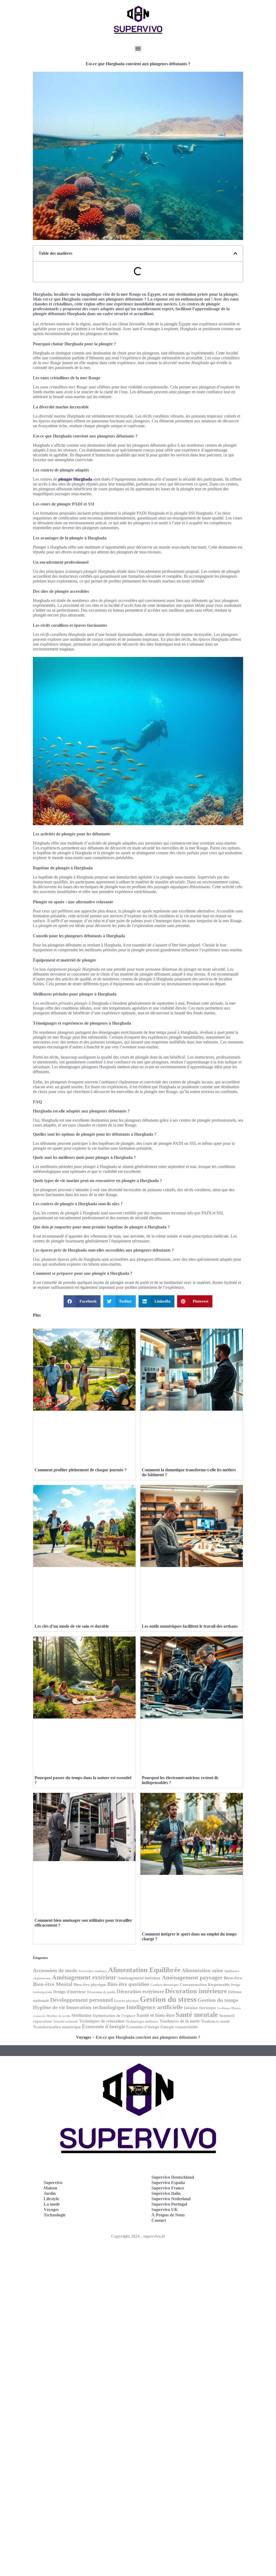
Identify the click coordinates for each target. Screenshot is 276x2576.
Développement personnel (82, 2000)
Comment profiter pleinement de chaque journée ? (81, 1470)
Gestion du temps (218, 2000)
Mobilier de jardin (58, 2016)
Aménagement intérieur (139, 1978)
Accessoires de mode (55, 1970)
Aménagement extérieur (84, 1977)
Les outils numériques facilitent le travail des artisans (190, 1626)
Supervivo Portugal (169, 2204)
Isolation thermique (200, 2008)
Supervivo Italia (166, 2193)
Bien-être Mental (53, 1984)
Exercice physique (126, 2001)
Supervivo (53, 2183)
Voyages (84, 2037)
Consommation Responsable (205, 1985)
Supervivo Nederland (171, 2199)
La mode (52, 2204)
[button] (138, 48)
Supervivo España (168, 2183)
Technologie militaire (142, 2021)
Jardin (50, 2193)
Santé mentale (197, 2015)
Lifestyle (51, 2199)
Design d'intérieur (70, 1992)
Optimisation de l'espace (114, 2015)
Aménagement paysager (192, 1978)
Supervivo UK (165, 2210)
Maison (50, 2188)
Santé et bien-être (155, 2015)
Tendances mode (215, 2021)
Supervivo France (168, 2188)
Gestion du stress (168, 1999)
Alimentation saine (202, 1970)
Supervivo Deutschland (173, 2177)
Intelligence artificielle (154, 2007)
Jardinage (224, 2008)
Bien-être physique (90, 1984)
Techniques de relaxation (102, 2021)
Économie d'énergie (103, 2026)
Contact (159, 2220)
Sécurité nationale (66, 2022)
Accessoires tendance (93, 1971)
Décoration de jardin (101, 1992)
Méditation (81, 2015)
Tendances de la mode (180, 2021)
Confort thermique (165, 1985)
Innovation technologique (96, 2007)
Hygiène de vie (49, 2007)
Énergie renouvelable (179, 2027)
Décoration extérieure (140, 1991)
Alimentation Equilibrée (144, 1970)
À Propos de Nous (168, 2215)
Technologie (55, 2215)
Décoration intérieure (196, 1991)
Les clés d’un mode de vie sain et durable (72, 1626)
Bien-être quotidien (128, 1984)
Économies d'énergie (143, 2027)
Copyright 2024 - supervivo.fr (138, 2236)
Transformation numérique (57, 2027)
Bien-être (233, 1978)
